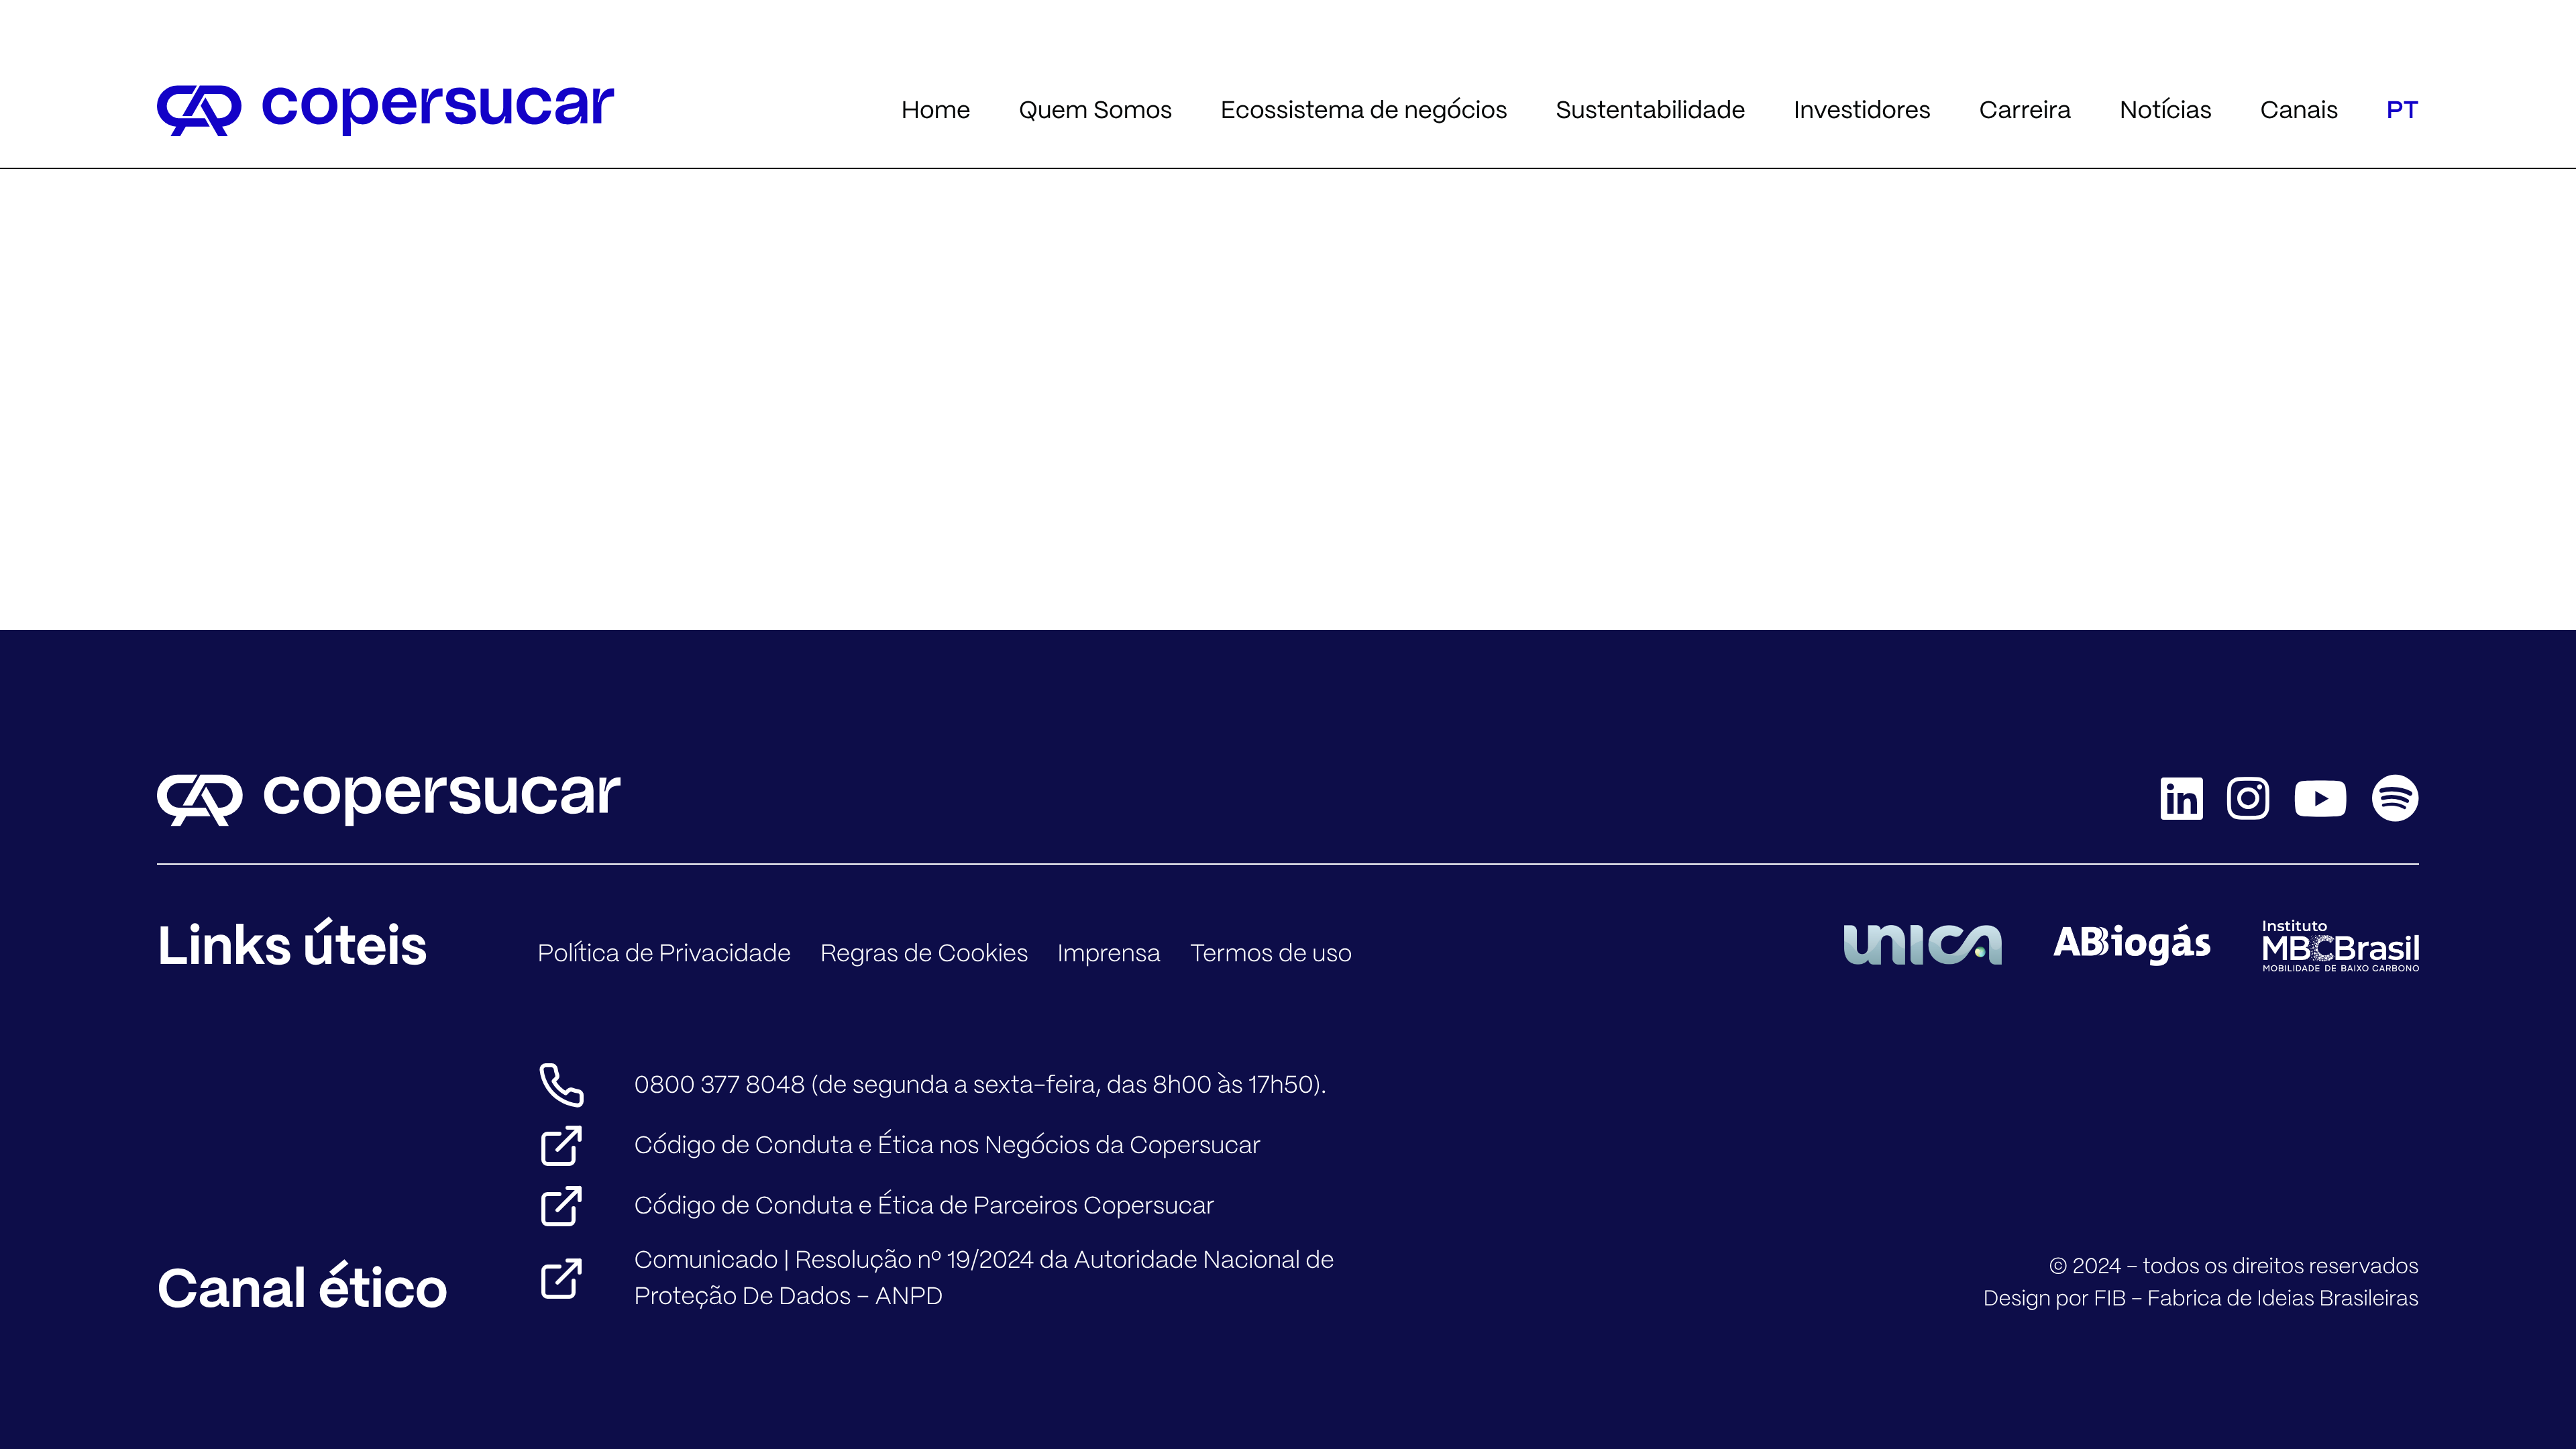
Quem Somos (1096, 110)
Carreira (2025, 110)
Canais (2299, 110)
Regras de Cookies (924, 954)
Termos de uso (1271, 954)
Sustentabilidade (1651, 110)
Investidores (1862, 110)
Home (935, 110)
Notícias (2166, 110)
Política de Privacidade (664, 954)
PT (2403, 110)
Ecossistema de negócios (1364, 110)
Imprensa (1109, 954)
